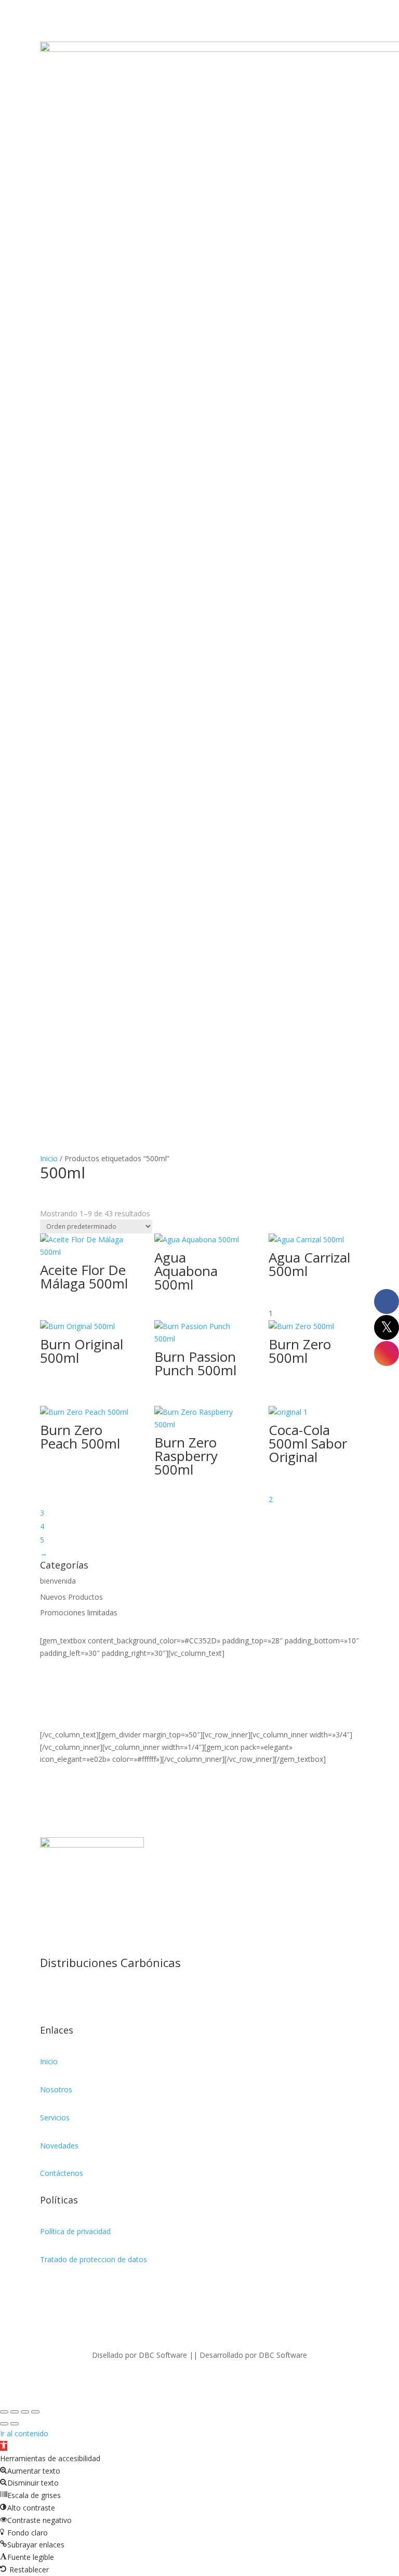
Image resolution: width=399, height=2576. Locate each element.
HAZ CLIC (56, 1710)
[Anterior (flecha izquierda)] (4, 2424)
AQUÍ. (50, 1722)
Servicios (55, 2117)
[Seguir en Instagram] (90, 1997)
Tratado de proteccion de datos (94, 2259)
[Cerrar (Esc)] (35, 2412)
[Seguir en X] (69, 1997)
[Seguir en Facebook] (48, 1997)
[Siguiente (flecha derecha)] (15, 2424)
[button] (4, 2446)
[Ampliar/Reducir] (4, 2412)
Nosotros (56, 2089)
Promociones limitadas (79, 1612)
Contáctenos (62, 2173)
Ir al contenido (24, 2433)
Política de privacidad (75, 2231)
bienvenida (58, 1581)
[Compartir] (25, 2412)
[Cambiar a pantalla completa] (15, 2412)
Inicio (49, 1158)
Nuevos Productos (71, 1597)
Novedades (59, 2146)
